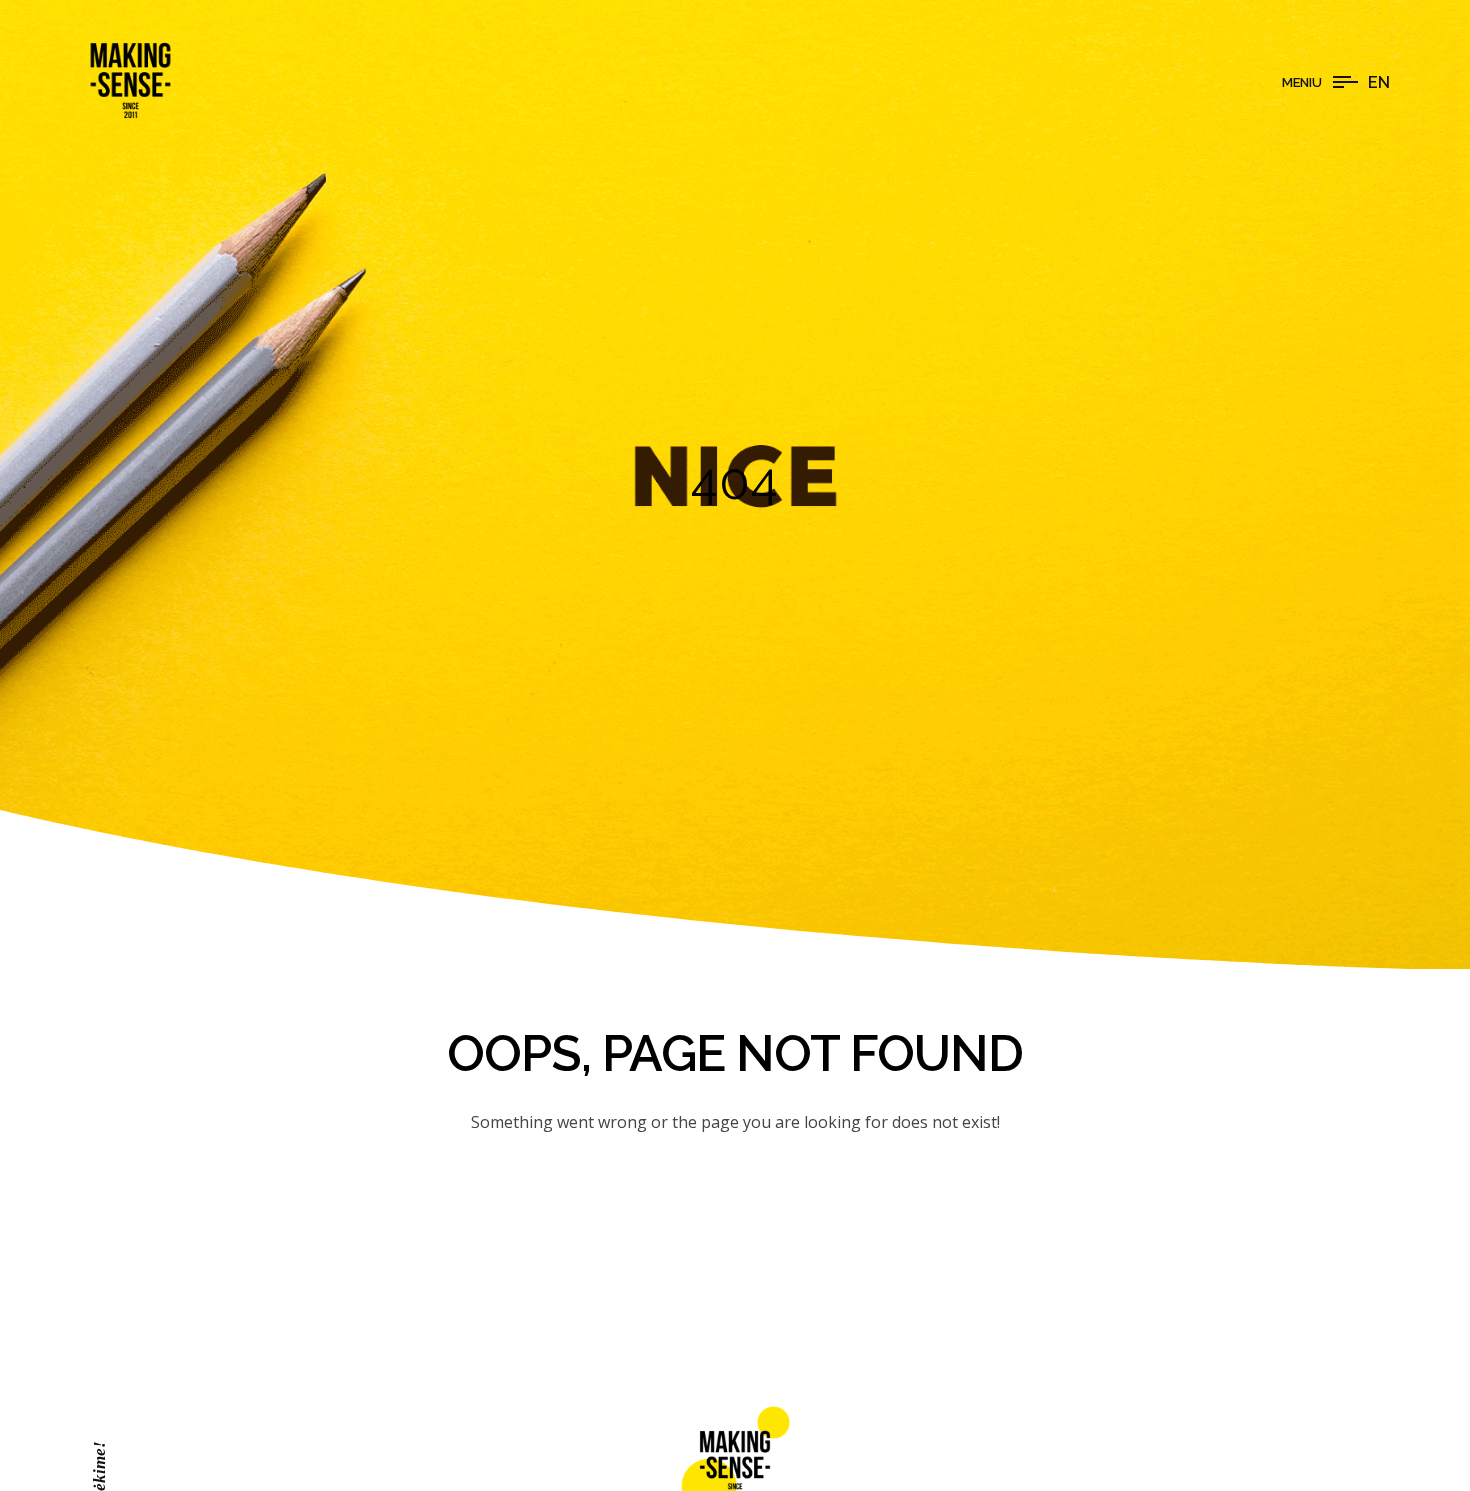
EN (1379, 82)
